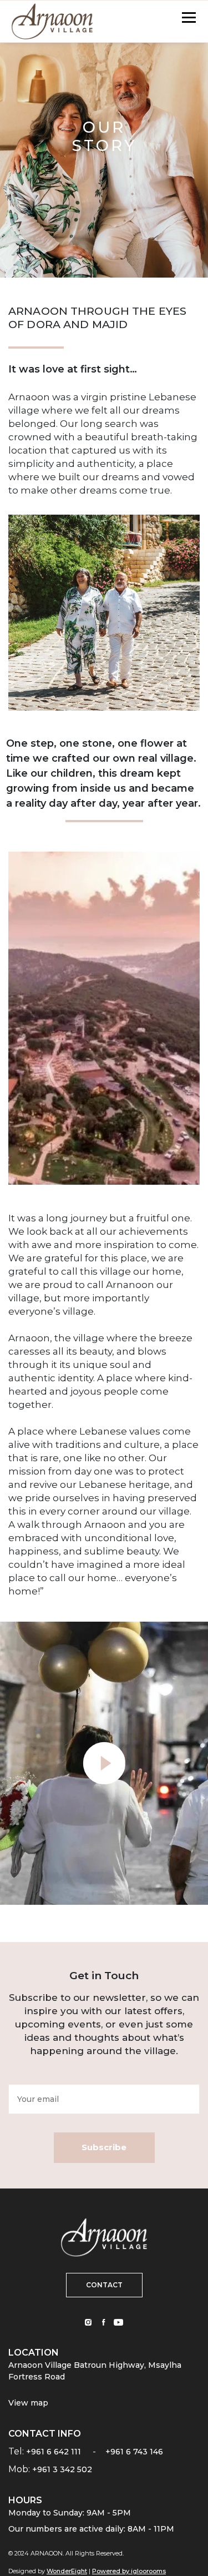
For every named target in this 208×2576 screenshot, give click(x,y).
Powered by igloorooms (129, 2571)
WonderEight (67, 2571)
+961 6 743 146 (134, 2452)
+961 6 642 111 (54, 2452)
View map (28, 2403)
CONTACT (104, 2285)
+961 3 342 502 (62, 2469)
